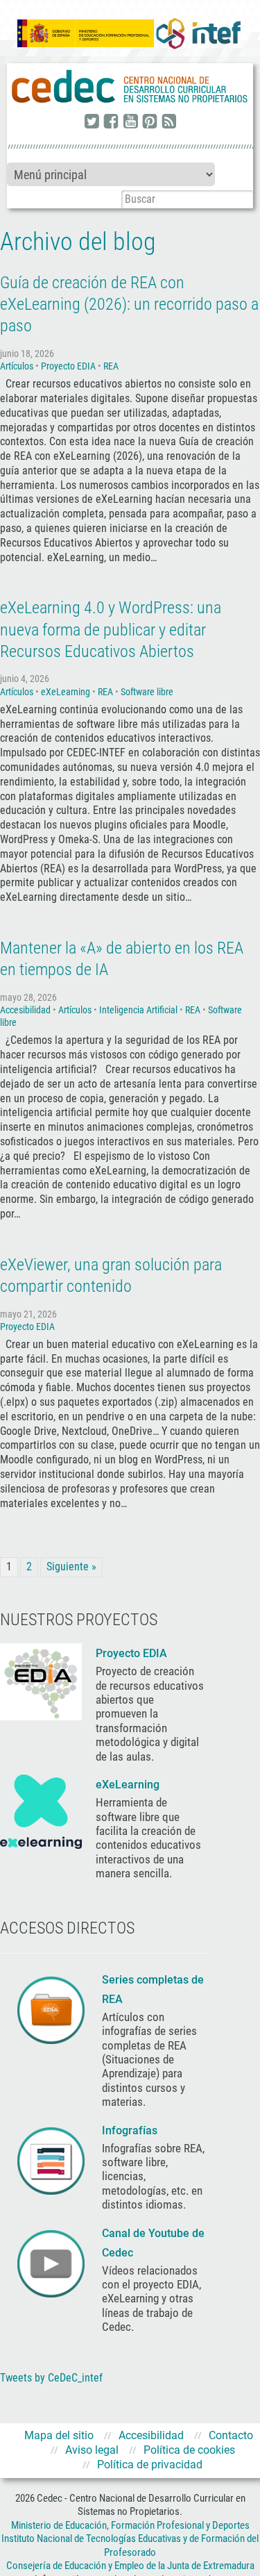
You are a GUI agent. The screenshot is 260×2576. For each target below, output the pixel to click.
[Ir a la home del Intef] (198, 33)
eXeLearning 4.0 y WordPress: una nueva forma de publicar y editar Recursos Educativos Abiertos (111, 629)
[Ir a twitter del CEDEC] (92, 122)
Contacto (231, 2435)
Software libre (147, 692)
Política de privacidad (150, 2465)
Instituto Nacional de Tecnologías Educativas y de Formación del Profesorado (130, 2545)
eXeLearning (66, 692)
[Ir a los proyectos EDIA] (41, 1681)
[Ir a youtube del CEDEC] (130, 122)
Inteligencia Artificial (138, 1010)
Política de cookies (189, 2450)
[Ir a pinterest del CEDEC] (150, 122)
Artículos (17, 366)
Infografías (131, 2130)
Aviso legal (92, 2450)
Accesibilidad (25, 1010)
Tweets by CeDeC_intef (51, 2378)
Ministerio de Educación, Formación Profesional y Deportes (130, 2525)
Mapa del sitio (59, 2435)
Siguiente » (71, 1567)
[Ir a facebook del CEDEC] (111, 122)
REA (111, 366)
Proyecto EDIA (68, 366)
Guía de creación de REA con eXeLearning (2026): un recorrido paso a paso (129, 304)
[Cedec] (130, 87)
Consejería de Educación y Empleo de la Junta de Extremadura (130, 2566)
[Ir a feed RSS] (169, 122)
